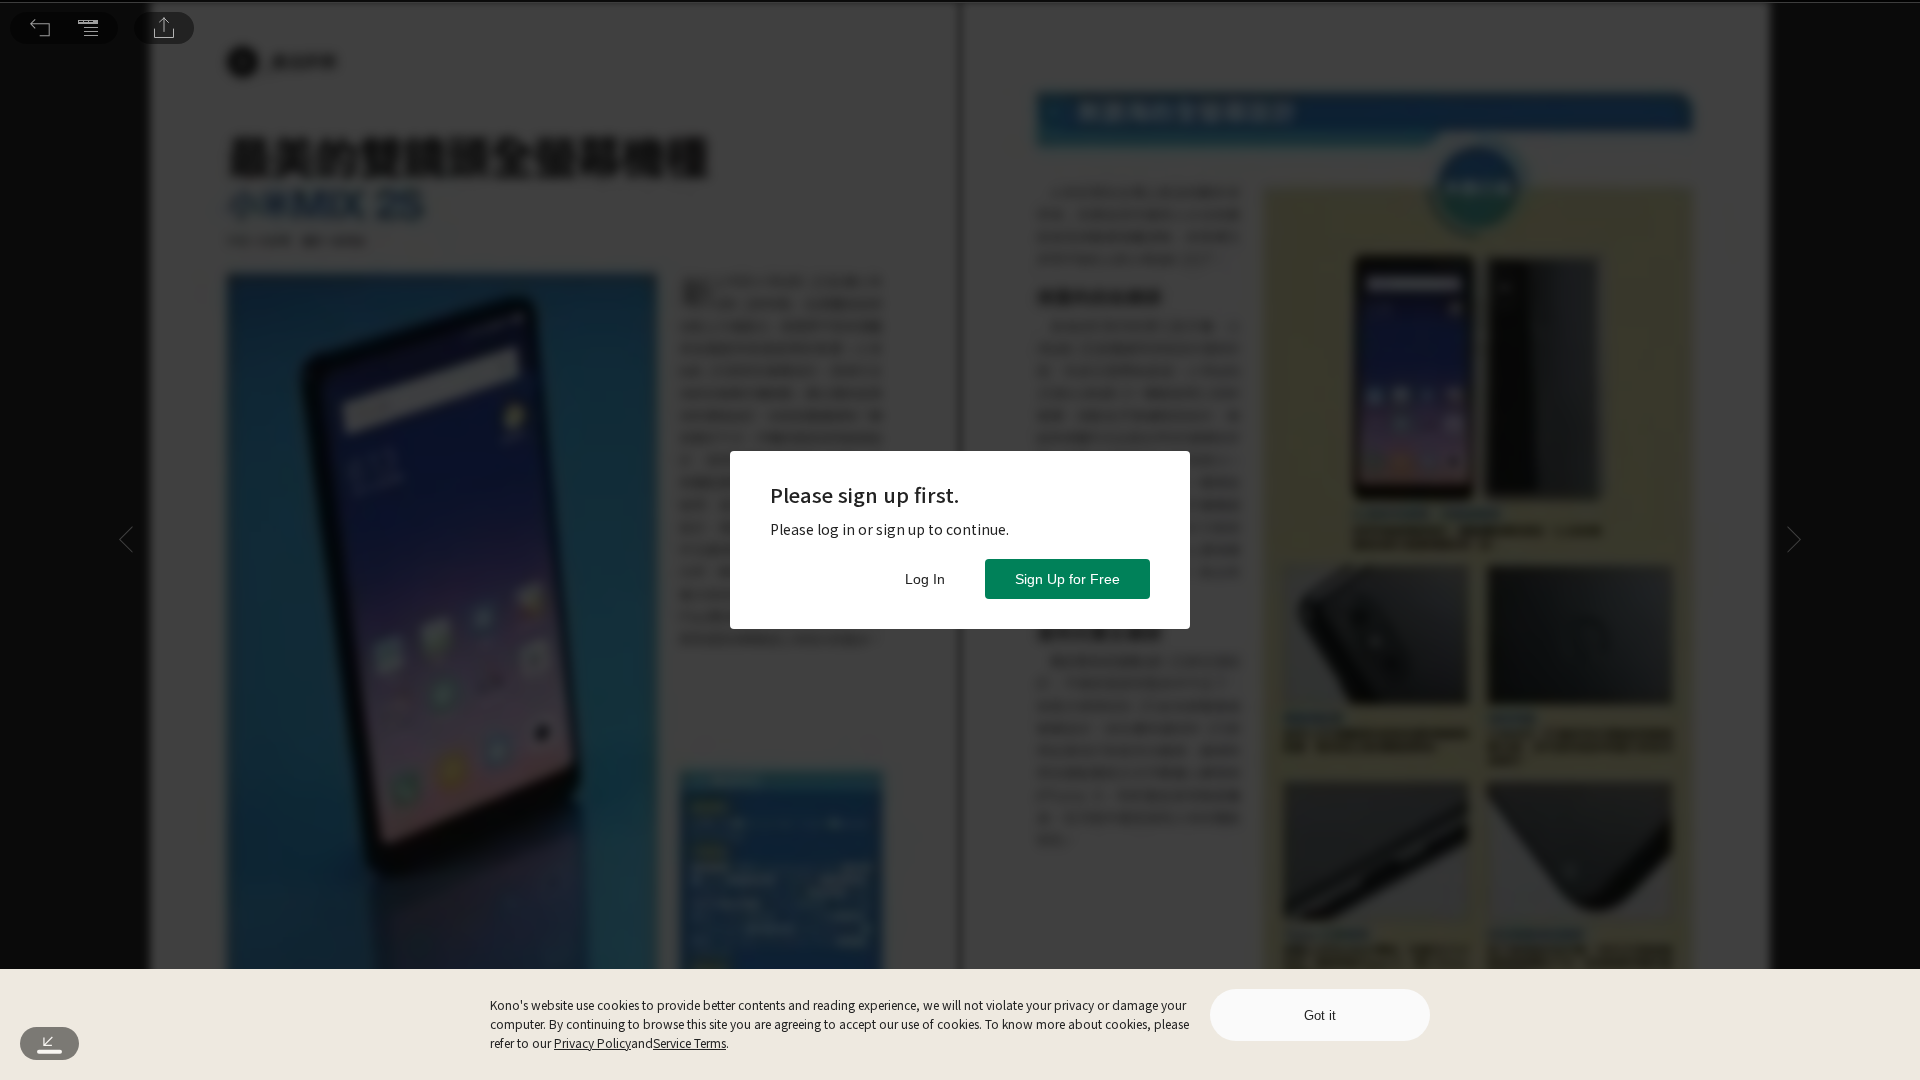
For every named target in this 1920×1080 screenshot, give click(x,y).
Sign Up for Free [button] (1067, 579)
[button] (40, 28)
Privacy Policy (592, 1042)
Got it (1320, 1015)
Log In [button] (925, 579)
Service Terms (689, 1042)
